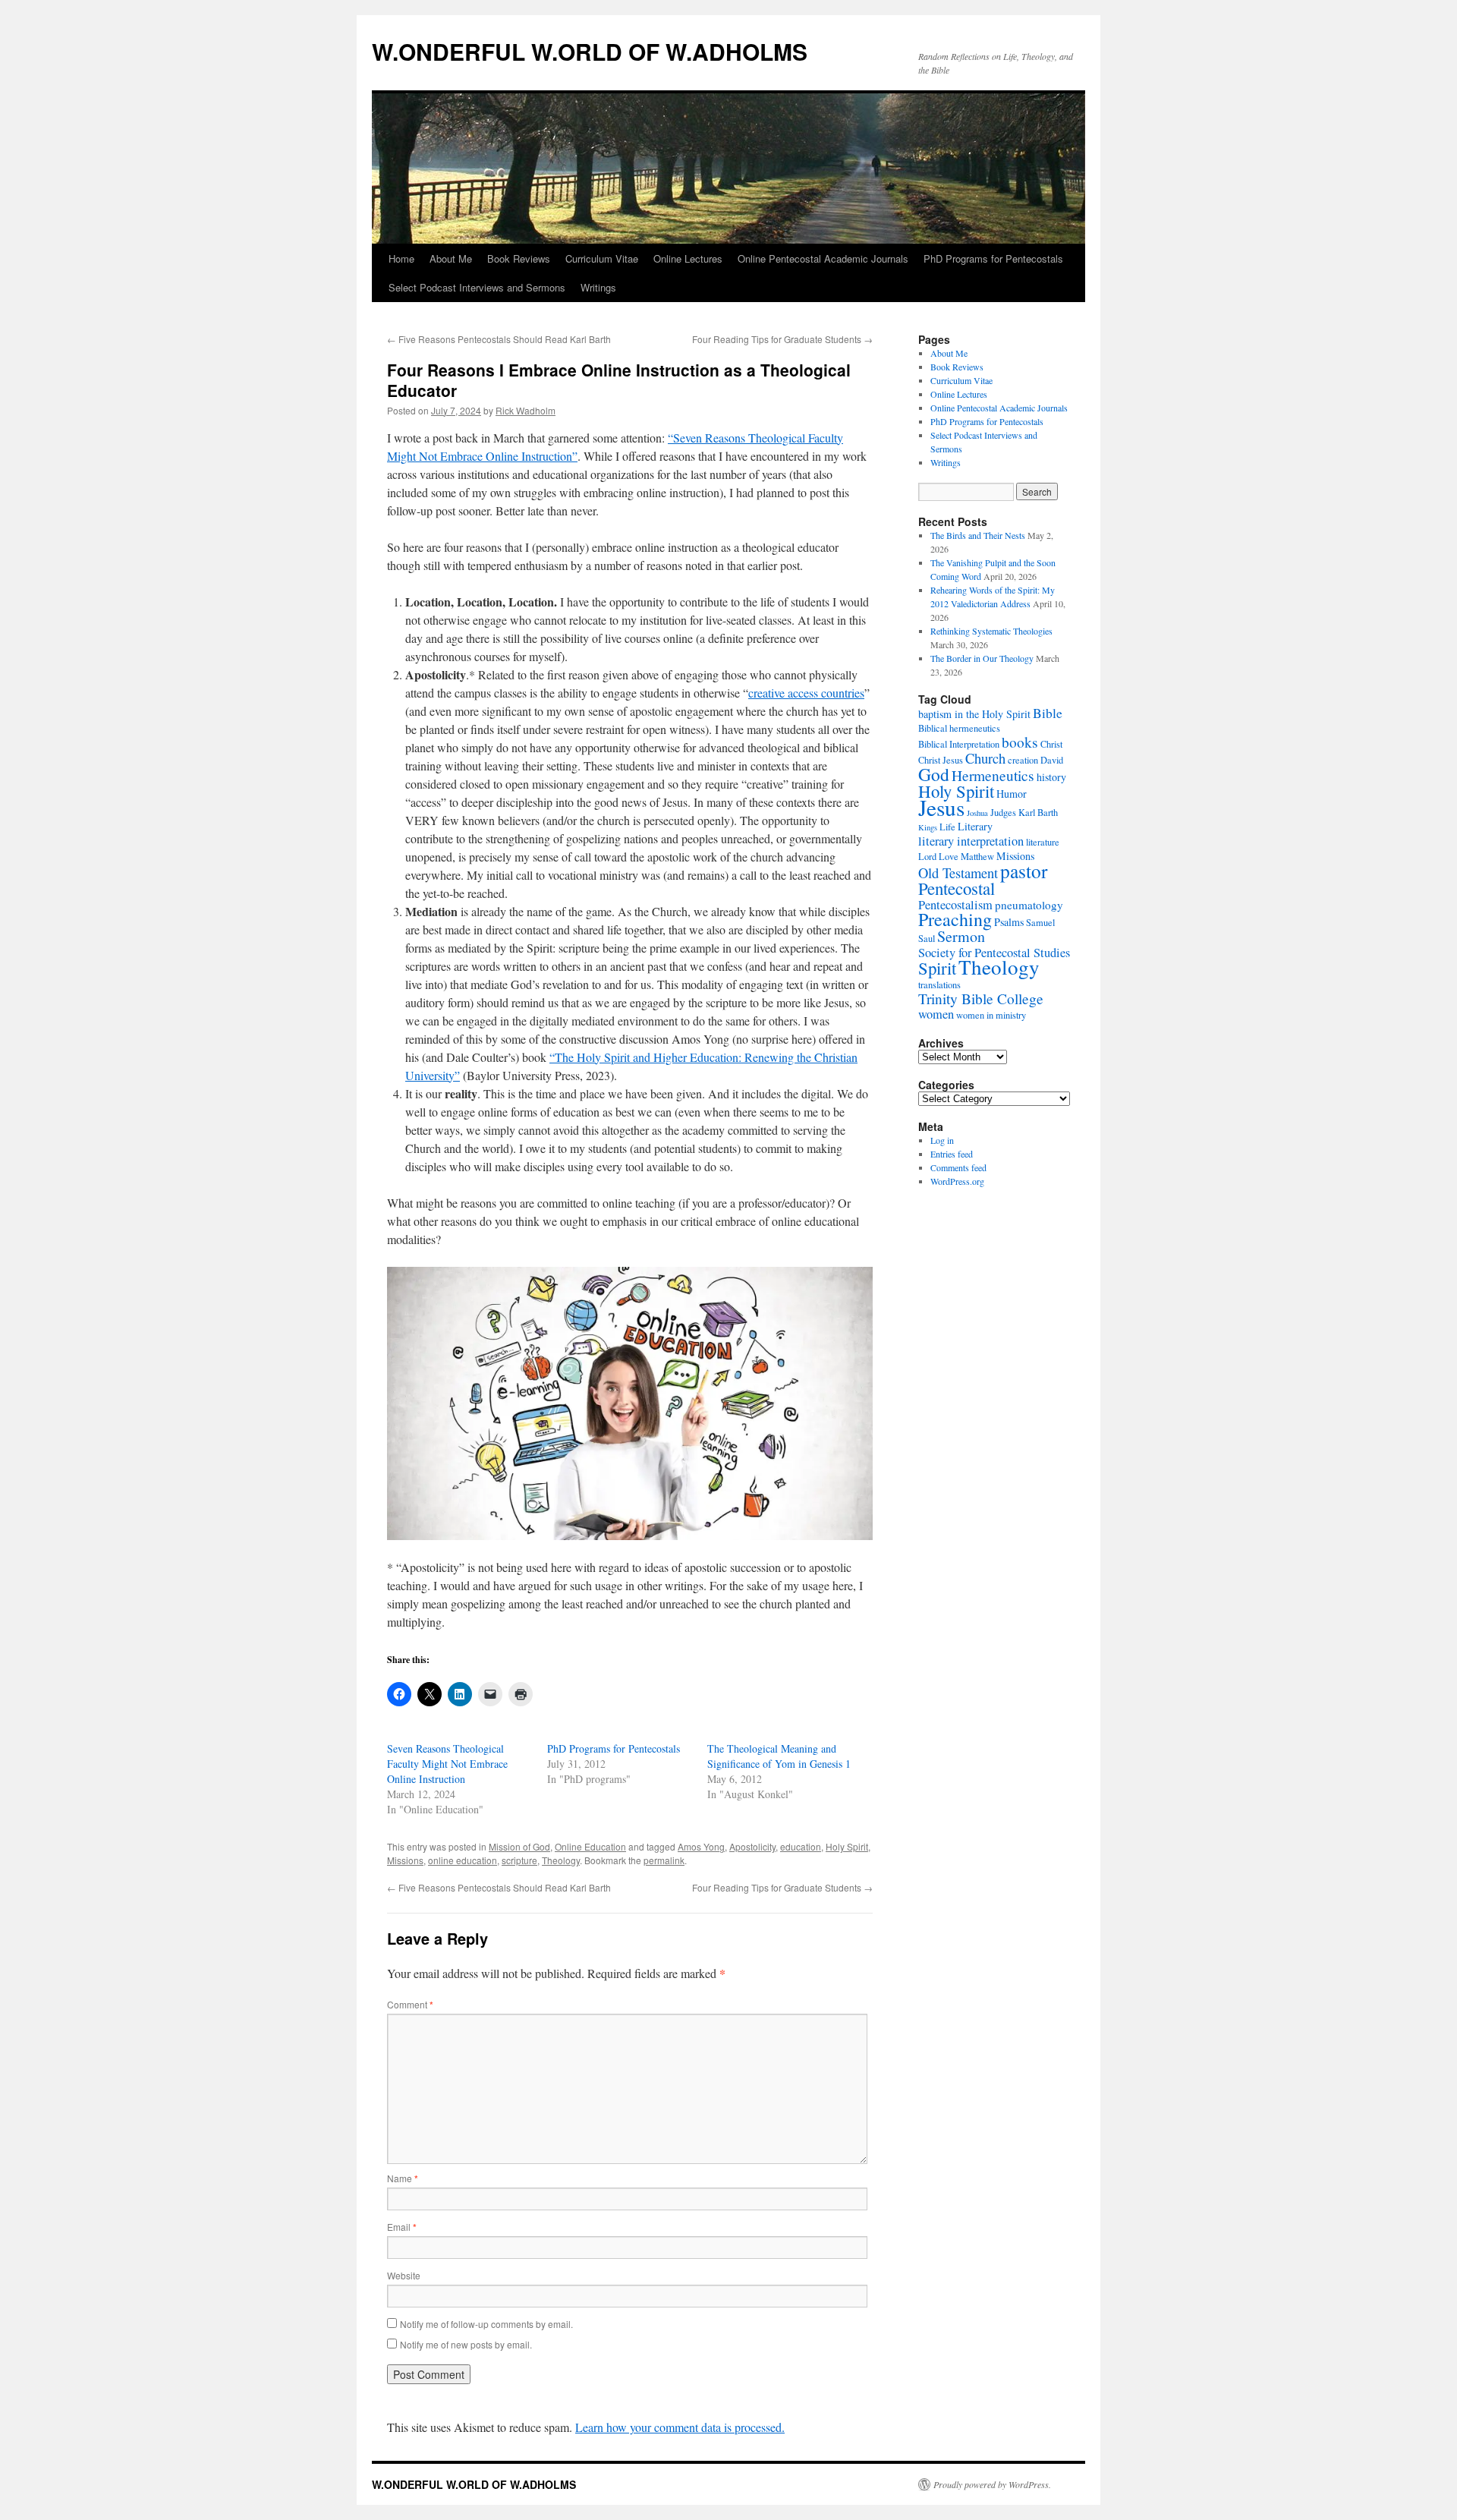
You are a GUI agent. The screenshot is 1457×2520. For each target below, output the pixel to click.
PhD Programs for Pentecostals (993, 258)
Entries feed (952, 1154)
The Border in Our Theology (982, 658)
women (936, 1014)
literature (1043, 842)
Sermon (961, 936)
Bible (1048, 713)
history (1051, 777)
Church (985, 758)
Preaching (955, 919)
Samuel (1040, 923)
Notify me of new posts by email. (466, 2344)
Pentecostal (957, 888)
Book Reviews (519, 258)
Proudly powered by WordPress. (992, 2484)
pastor (1024, 871)
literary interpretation (971, 841)
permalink (664, 1860)
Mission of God (519, 1846)
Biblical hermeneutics (959, 728)
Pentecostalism (955, 905)
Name (403, 2178)
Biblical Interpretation (959, 744)
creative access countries (806, 693)
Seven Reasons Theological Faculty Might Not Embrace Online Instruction (447, 1764)
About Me (451, 258)
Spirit (937, 968)
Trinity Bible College (981, 999)
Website (404, 2275)
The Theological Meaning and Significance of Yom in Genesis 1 (779, 1756)
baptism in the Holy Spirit (974, 714)
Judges (1003, 813)
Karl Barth (1038, 813)
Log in (942, 1140)
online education (463, 1860)
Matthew (977, 857)
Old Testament (958, 873)
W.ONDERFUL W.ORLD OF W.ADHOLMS (590, 51)
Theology (561, 1860)
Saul (927, 939)
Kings (928, 827)
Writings (598, 287)
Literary (975, 826)
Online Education (590, 1846)
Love (949, 857)
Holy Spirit (847, 1846)
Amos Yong (701, 1846)
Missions (405, 1860)
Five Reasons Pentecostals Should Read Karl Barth (499, 339)
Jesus (941, 807)
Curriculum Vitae (602, 258)
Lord (927, 857)
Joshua (977, 813)
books (1020, 742)
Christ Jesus (941, 760)
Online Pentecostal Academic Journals (823, 258)
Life (947, 827)
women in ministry (991, 1015)
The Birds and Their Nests (978, 535)
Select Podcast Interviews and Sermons (477, 287)
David (1052, 760)
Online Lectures (688, 258)
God (934, 774)
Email (402, 2227)
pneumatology (1029, 905)
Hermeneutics (993, 775)
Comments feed (958, 1167)
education (801, 1846)
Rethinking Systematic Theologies (991, 631)
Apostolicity (752, 1846)
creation (1023, 760)
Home (401, 258)
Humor (1012, 794)
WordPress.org (957, 1181)
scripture (519, 1860)
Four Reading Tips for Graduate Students (782, 339)
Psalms (1009, 922)
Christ (1051, 744)
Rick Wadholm (526, 410)
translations (939, 985)
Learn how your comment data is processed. (680, 2427)
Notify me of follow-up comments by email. (486, 2324)
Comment (410, 2004)
